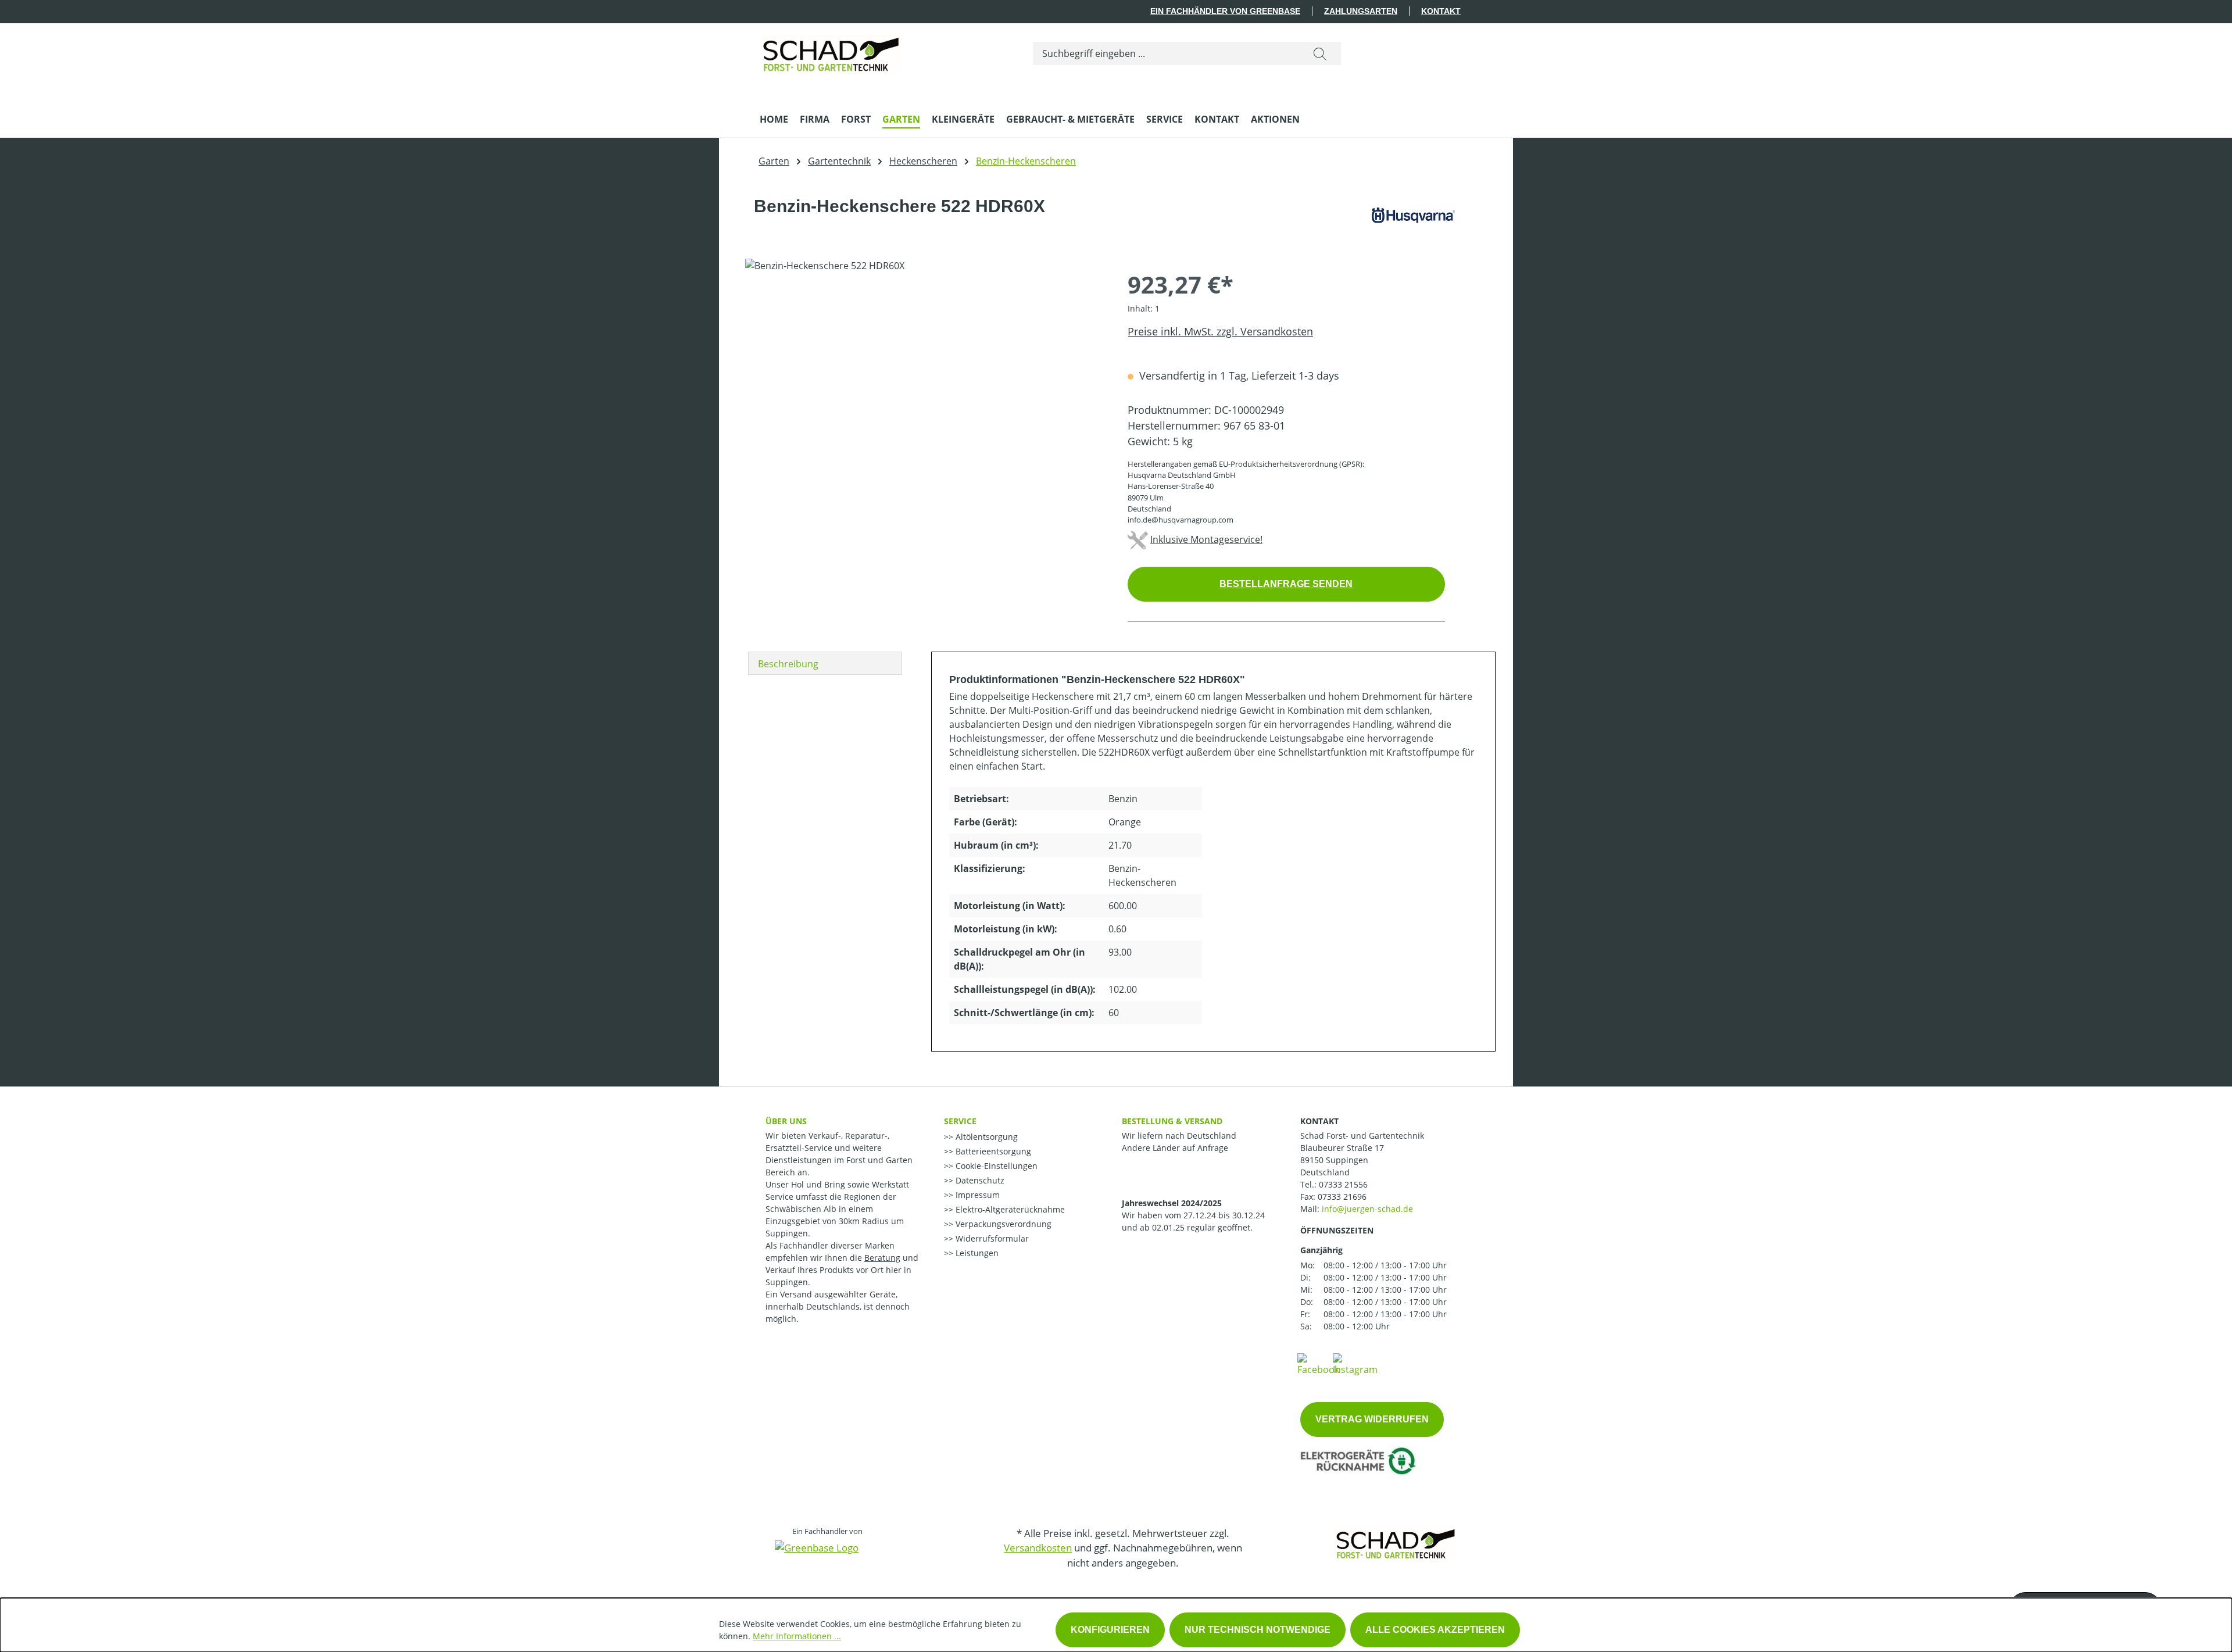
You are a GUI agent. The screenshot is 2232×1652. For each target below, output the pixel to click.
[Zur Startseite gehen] (831, 51)
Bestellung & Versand (1172, 1121)
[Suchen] (1320, 53)
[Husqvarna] (1413, 215)
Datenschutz (979, 1180)
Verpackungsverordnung (1002, 1224)
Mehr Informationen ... (797, 1636)
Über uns (786, 1121)
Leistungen (976, 1253)
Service (960, 1121)
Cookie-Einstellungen (995, 1166)
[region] (925, 384)
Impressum (977, 1195)
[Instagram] (1355, 1364)
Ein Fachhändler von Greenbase (1225, 11)
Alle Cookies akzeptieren (1435, 1630)
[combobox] (1166, 53)
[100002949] (924, 384)
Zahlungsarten (1361, 11)
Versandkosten (1038, 1548)
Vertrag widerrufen (1372, 1419)
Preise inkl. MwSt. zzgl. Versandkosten (1220, 331)
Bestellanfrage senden (1286, 584)
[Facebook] (1318, 1364)
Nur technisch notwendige (1258, 1630)
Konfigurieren (1110, 1630)
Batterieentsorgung (992, 1151)
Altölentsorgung (986, 1137)
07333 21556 (1343, 1184)
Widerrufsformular (991, 1238)
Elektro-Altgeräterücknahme (1009, 1209)
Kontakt (1441, 11)
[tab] (825, 663)
